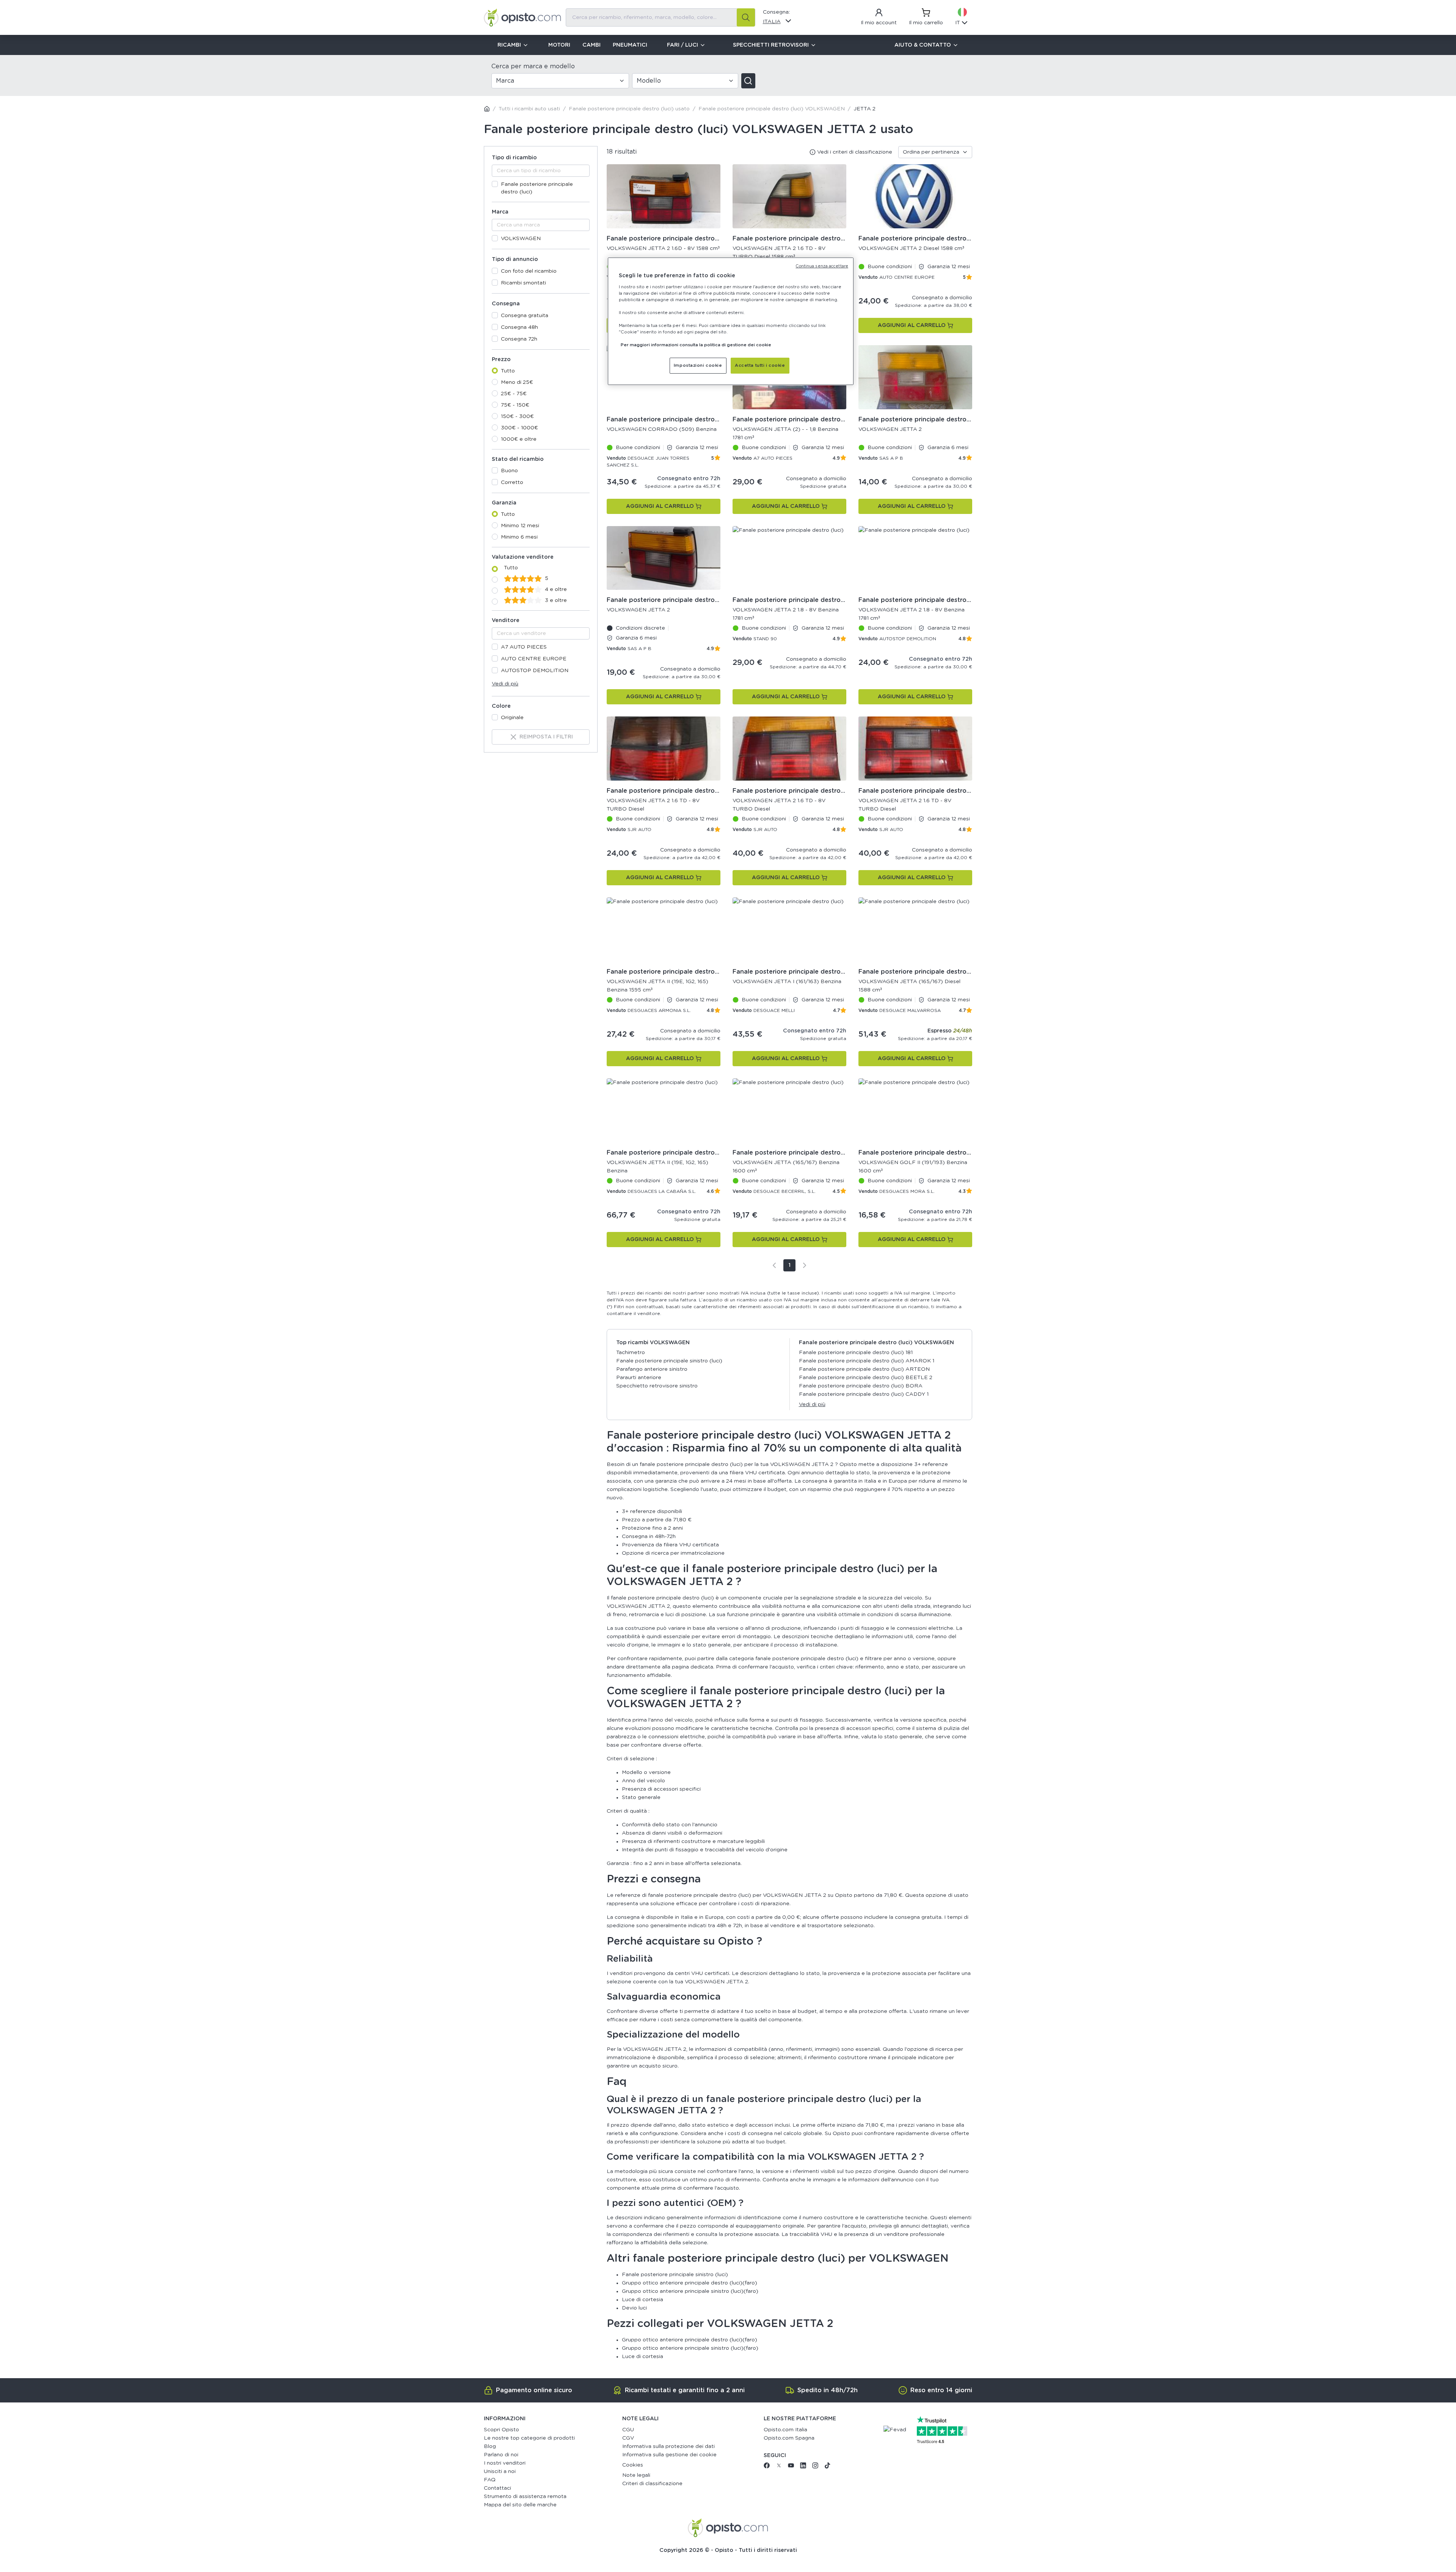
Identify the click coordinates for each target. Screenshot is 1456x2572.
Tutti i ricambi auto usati (529, 109)
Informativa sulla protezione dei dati (668, 2446)
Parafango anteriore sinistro (652, 1369)
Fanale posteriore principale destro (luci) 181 (856, 1353)
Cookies (633, 2465)
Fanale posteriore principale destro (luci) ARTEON (864, 1369)
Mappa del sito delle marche (520, 2505)
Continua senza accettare (822, 266)
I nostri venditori (505, 2463)
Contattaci (497, 2488)
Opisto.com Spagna (789, 2438)
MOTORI (559, 45)
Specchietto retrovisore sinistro (657, 1386)
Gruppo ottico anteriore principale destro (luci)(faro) (690, 2283)
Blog (490, 2446)
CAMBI (591, 45)
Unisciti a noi (500, 2471)
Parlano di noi (501, 2455)
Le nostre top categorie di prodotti (529, 2438)
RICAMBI (509, 45)
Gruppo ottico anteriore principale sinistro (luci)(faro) (690, 2291)
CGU (628, 2430)
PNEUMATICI (630, 45)
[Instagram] (815, 2467)
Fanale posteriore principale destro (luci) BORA (861, 1386)
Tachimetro (631, 1353)
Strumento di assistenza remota (525, 2497)
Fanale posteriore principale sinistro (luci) (669, 1361)
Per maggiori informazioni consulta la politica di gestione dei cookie (696, 345)
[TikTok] (827, 2467)
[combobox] (661, 17)
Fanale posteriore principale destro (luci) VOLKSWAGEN (772, 109)
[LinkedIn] (803, 2467)
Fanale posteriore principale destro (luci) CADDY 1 (864, 1394)
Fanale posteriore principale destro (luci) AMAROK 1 (867, 1361)
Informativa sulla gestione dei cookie (669, 2455)
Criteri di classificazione (652, 2484)
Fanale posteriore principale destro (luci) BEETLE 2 (866, 1378)
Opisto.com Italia (785, 2430)
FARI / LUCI (682, 45)
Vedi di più (505, 684)
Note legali (636, 2475)
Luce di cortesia (642, 2300)
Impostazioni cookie (698, 365)
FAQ (490, 2480)
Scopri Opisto (501, 2430)
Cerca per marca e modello (533, 66)
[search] (746, 17)
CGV (628, 2438)
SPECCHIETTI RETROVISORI (771, 45)
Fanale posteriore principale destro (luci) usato (629, 109)
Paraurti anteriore (639, 1378)
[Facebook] (767, 2467)
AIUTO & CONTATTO (923, 45)
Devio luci (634, 2308)
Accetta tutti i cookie (760, 365)
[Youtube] (791, 2467)
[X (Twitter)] (779, 2467)
